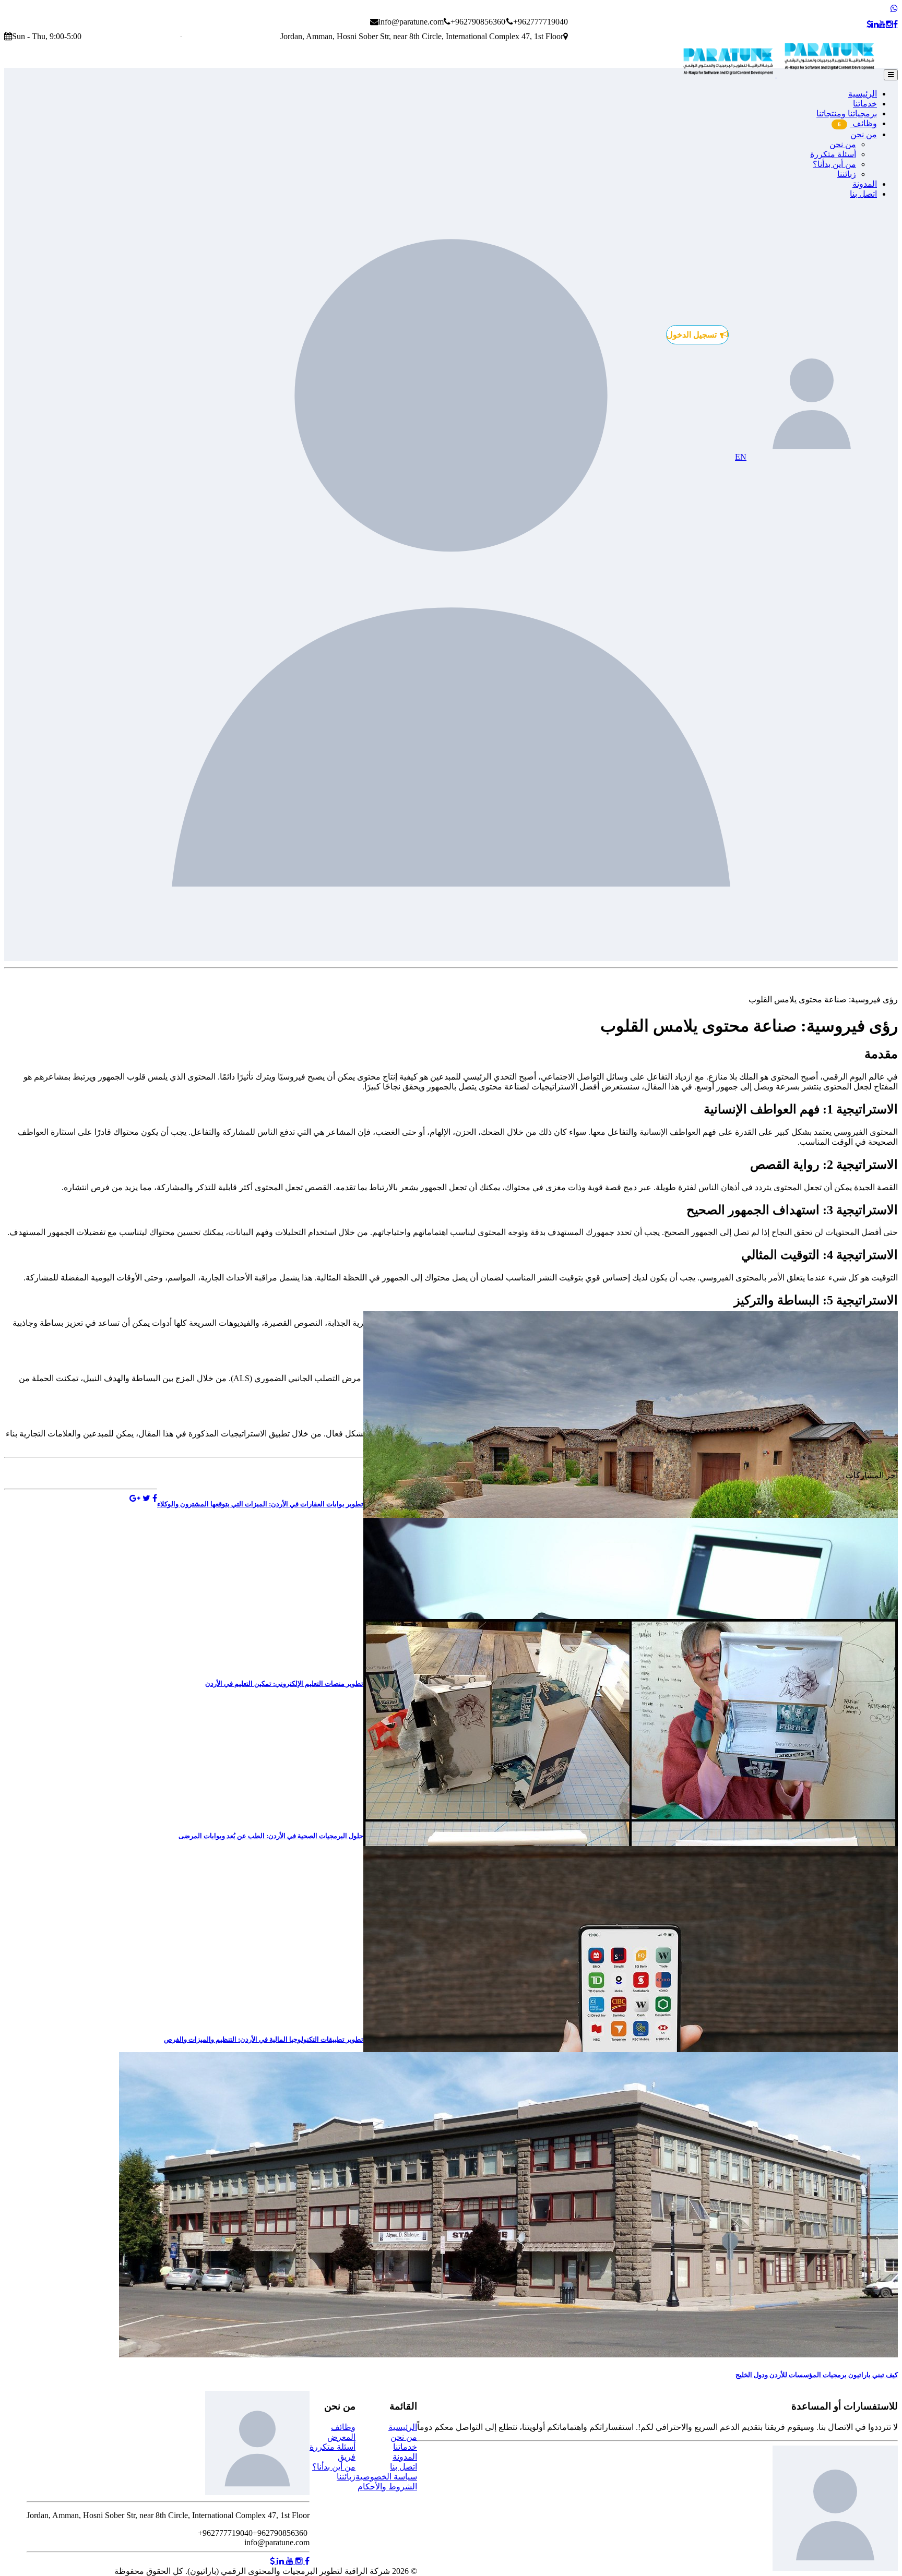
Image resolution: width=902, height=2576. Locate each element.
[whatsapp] (894, 9)
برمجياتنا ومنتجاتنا (847, 113)
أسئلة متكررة (833, 154)
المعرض (341, 2437)
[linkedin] (875, 25)
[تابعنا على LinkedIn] (279, 2561)
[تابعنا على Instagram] (298, 2561)
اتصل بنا (863, 194)
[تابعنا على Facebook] (306, 2561)
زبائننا (847, 174)
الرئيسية (863, 94)
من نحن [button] (864, 134)
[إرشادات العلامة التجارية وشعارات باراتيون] (781, 74)
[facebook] (895, 25)
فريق (347, 2457)
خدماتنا (865, 104)
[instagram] (889, 25)
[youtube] (882, 25)
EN (741, 457)
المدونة (865, 184)
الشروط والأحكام (387, 2487)
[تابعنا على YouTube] (289, 2561)
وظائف (857, 123)
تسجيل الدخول (692, 335)
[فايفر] (869, 25)
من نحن (843, 144)
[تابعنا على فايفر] (272, 2561)
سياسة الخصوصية (386, 2477)
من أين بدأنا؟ (834, 164)
